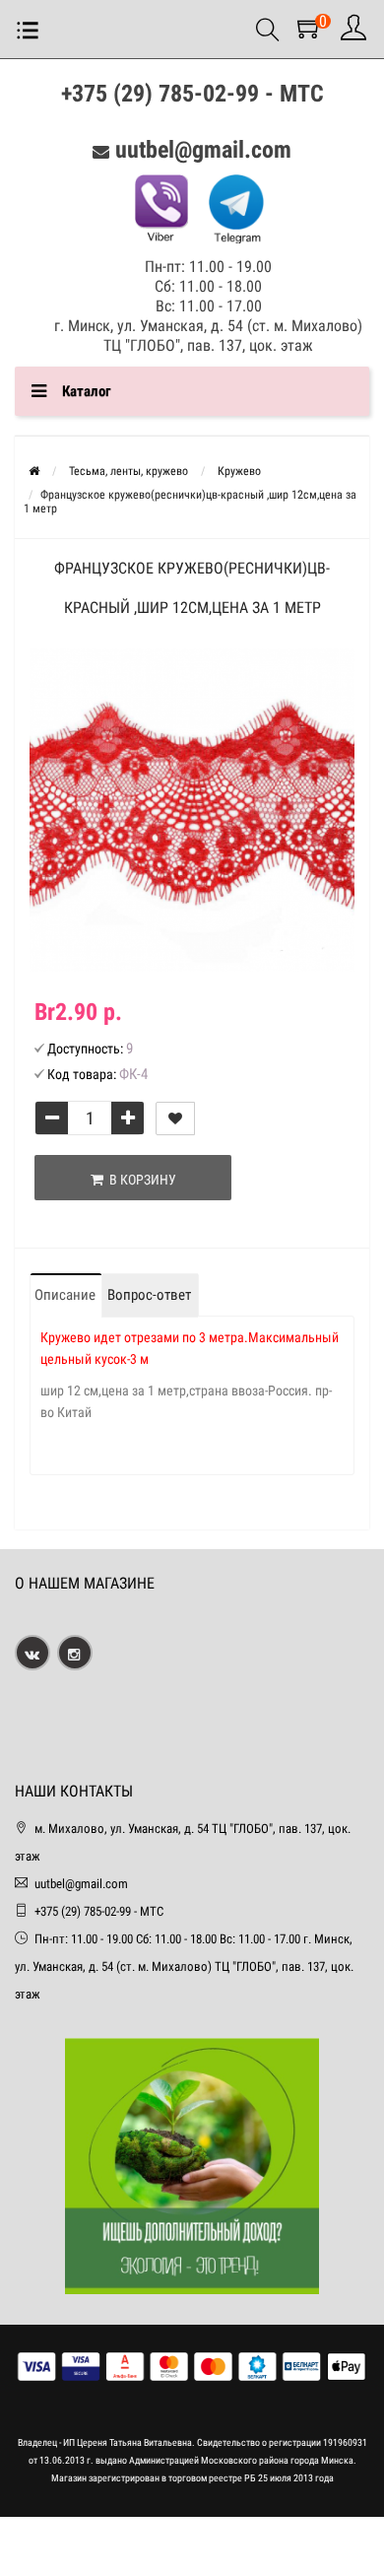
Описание (65, 1295)
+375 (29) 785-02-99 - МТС (192, 94)
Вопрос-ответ (149, 1295)
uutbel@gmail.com (203, 150)
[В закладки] (175, 1119)
